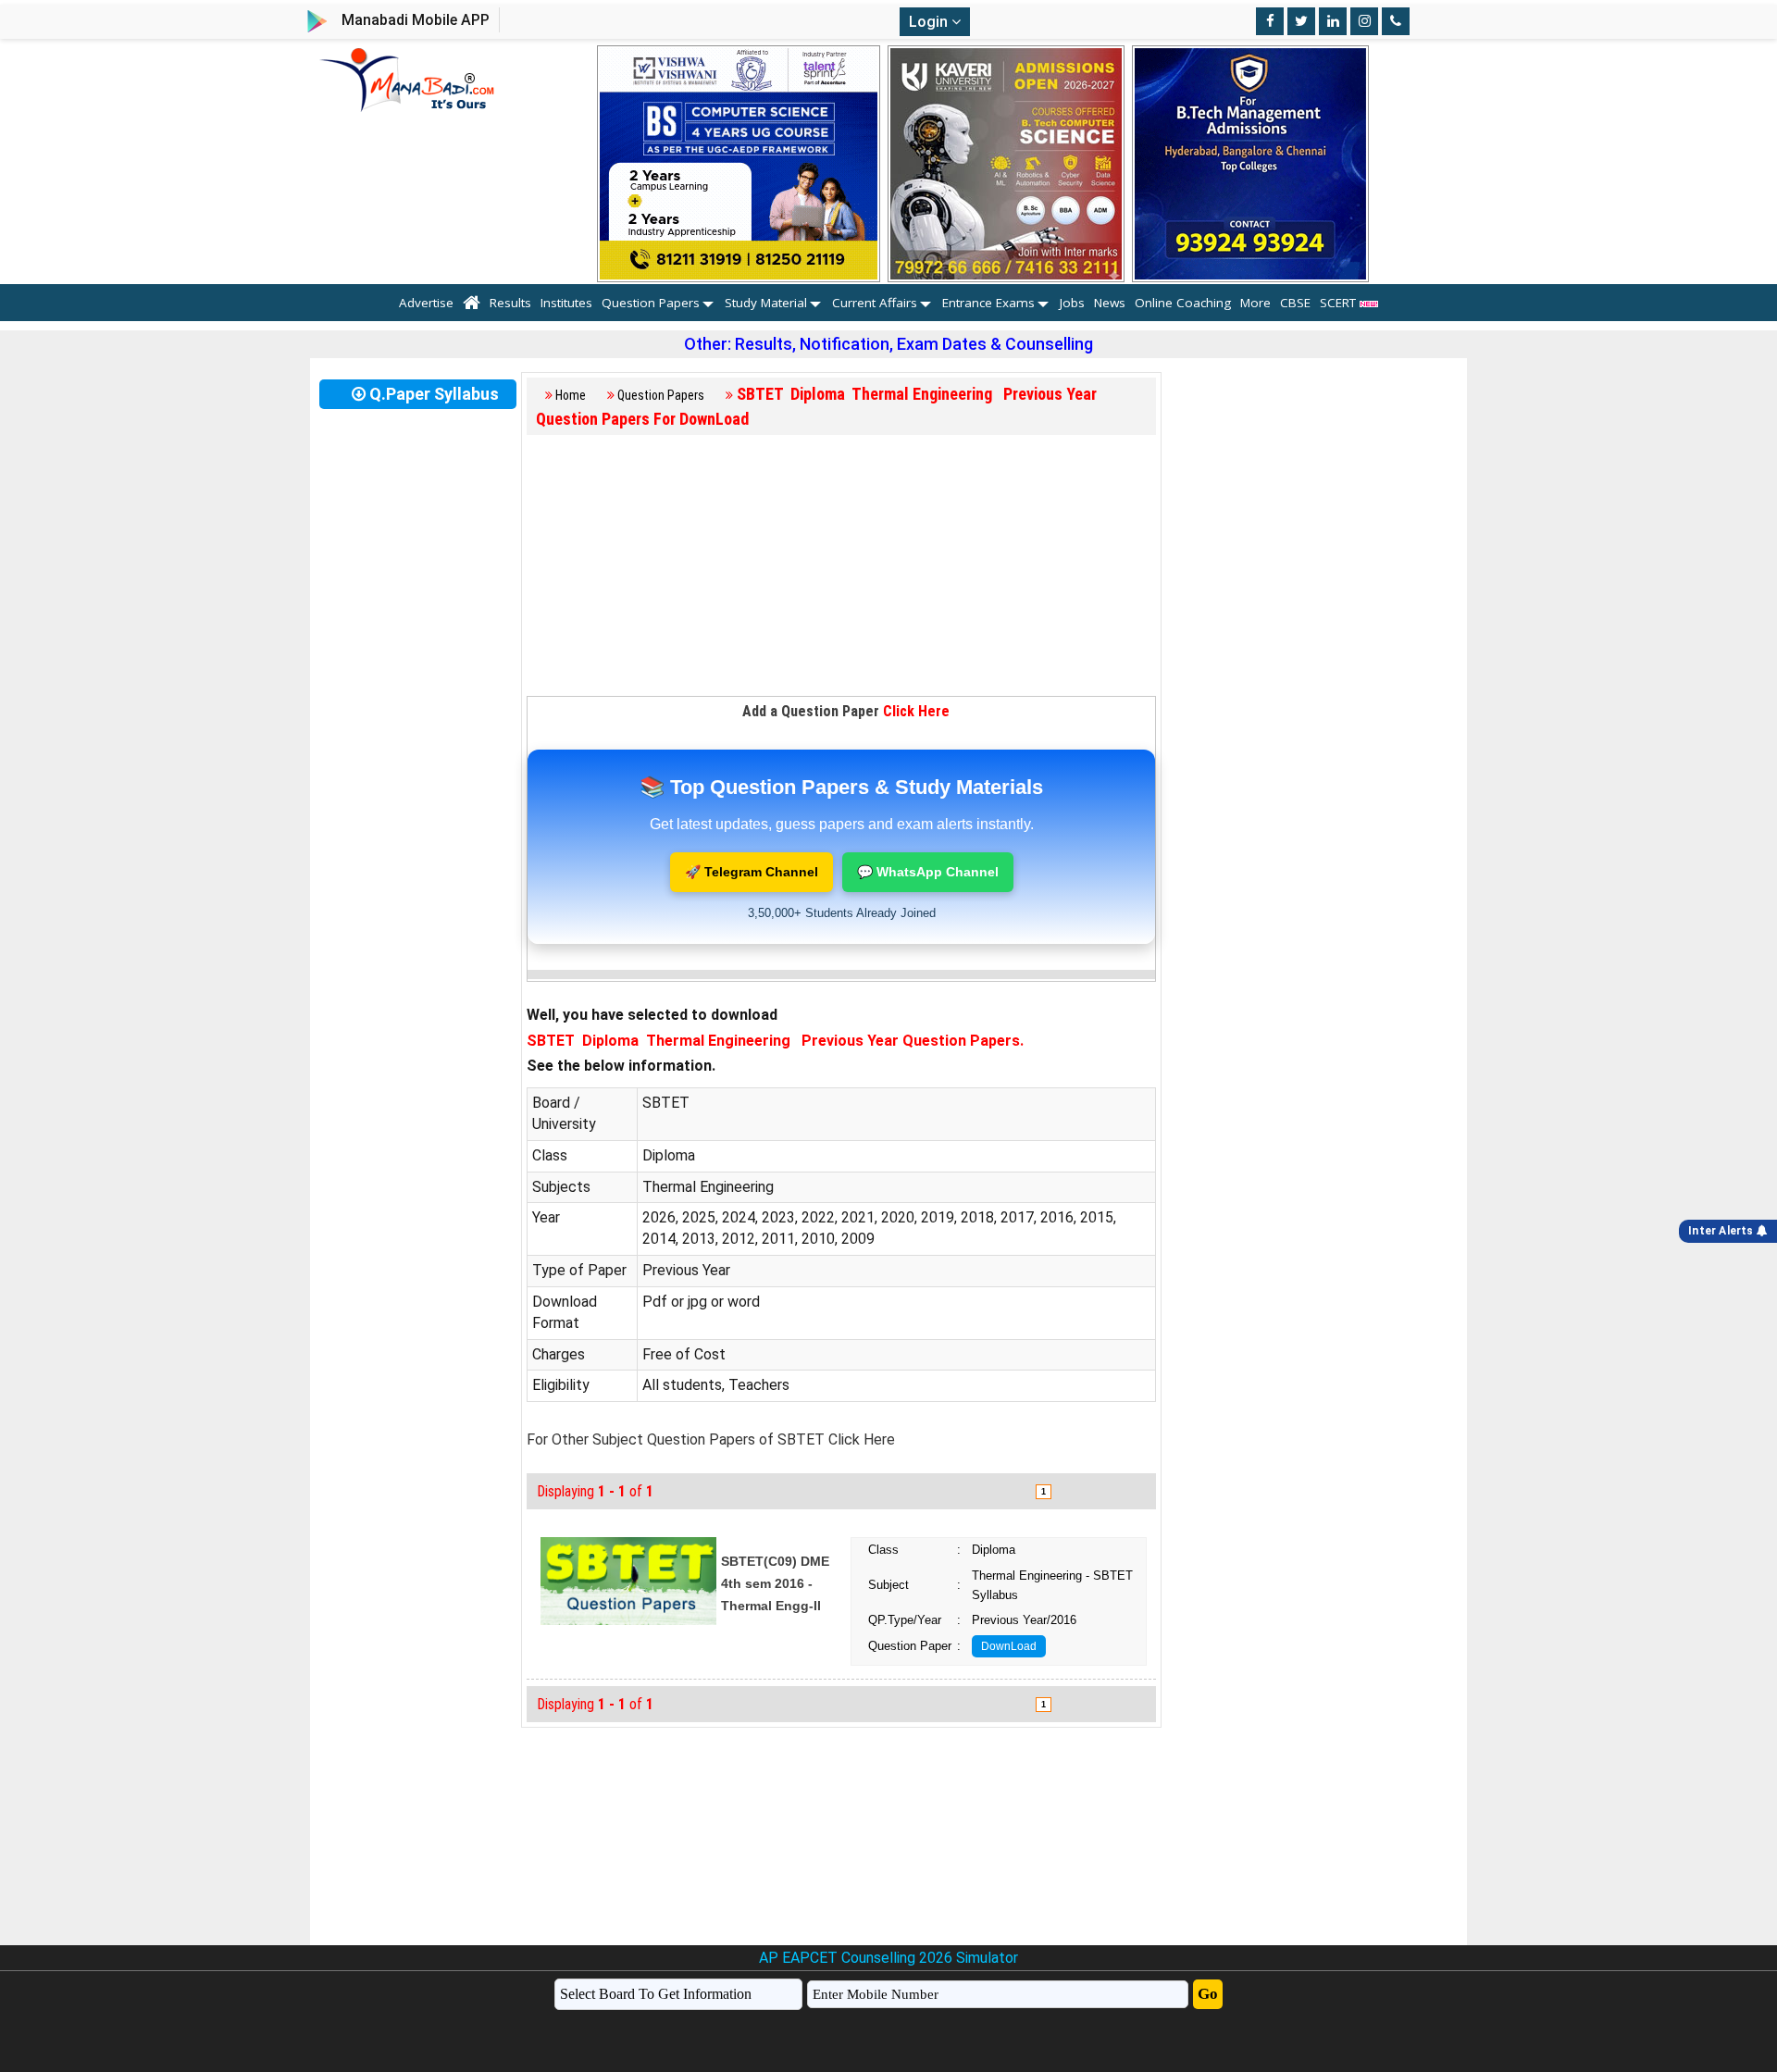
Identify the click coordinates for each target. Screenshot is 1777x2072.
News (1110, 303)
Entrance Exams (988, 303)
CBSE (1295, 303)
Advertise (426, 303)
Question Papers (651, 303)
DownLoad (1009, 1646)
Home (571, 395)
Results (510, 303)
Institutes (566, 303)
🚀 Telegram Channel (752, 872)
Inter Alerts (1722, 1231)
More (1255, 303)
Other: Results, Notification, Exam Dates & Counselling (888, 344)
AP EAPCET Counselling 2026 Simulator (888, 1958)
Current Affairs (875, 303)
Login (930, 22)
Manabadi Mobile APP (416, 20)
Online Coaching (1183, 303)
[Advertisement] (841, 566)
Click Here (916, 711)
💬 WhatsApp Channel (928, 872)
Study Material (766, 303)
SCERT (1340, 303)
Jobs (1072, 303)
